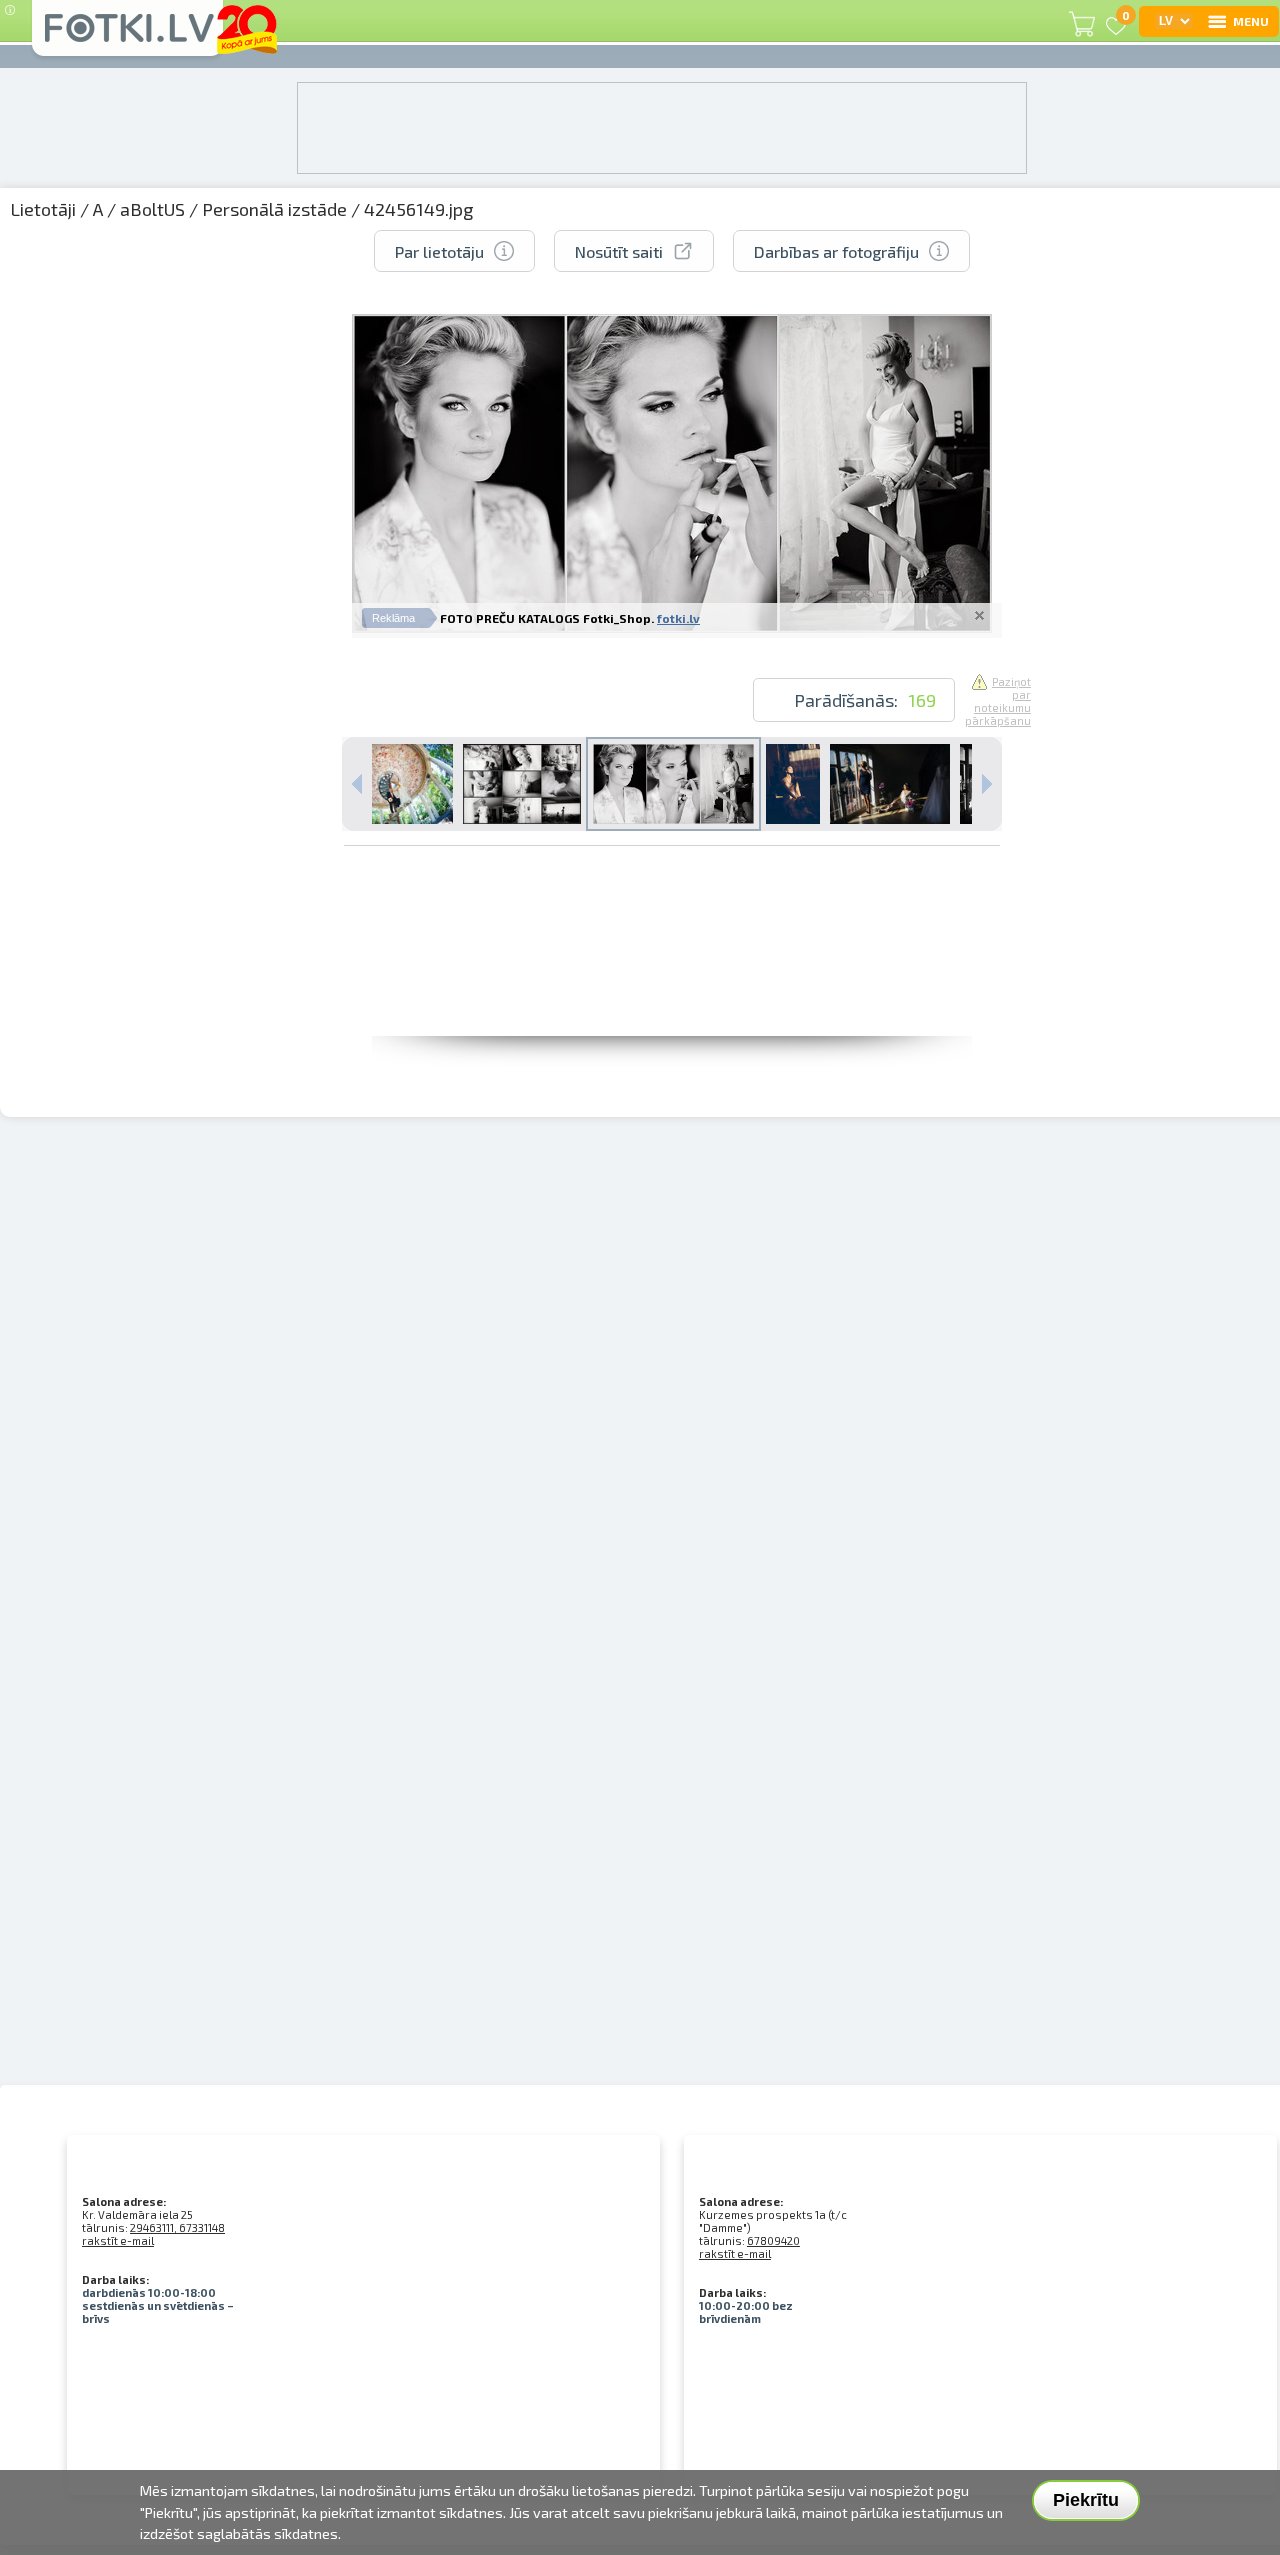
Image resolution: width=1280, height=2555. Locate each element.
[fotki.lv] (127, 37)
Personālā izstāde (274, 209)
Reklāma (393, 618)
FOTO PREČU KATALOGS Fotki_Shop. (547, 618)
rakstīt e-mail (118, 2240)
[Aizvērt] (979, 615)
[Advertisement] (672, 991)
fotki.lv (678, 618)
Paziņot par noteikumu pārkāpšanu (998, 701)
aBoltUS (152, 209)
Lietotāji (43, 209)
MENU (1251, 21)
